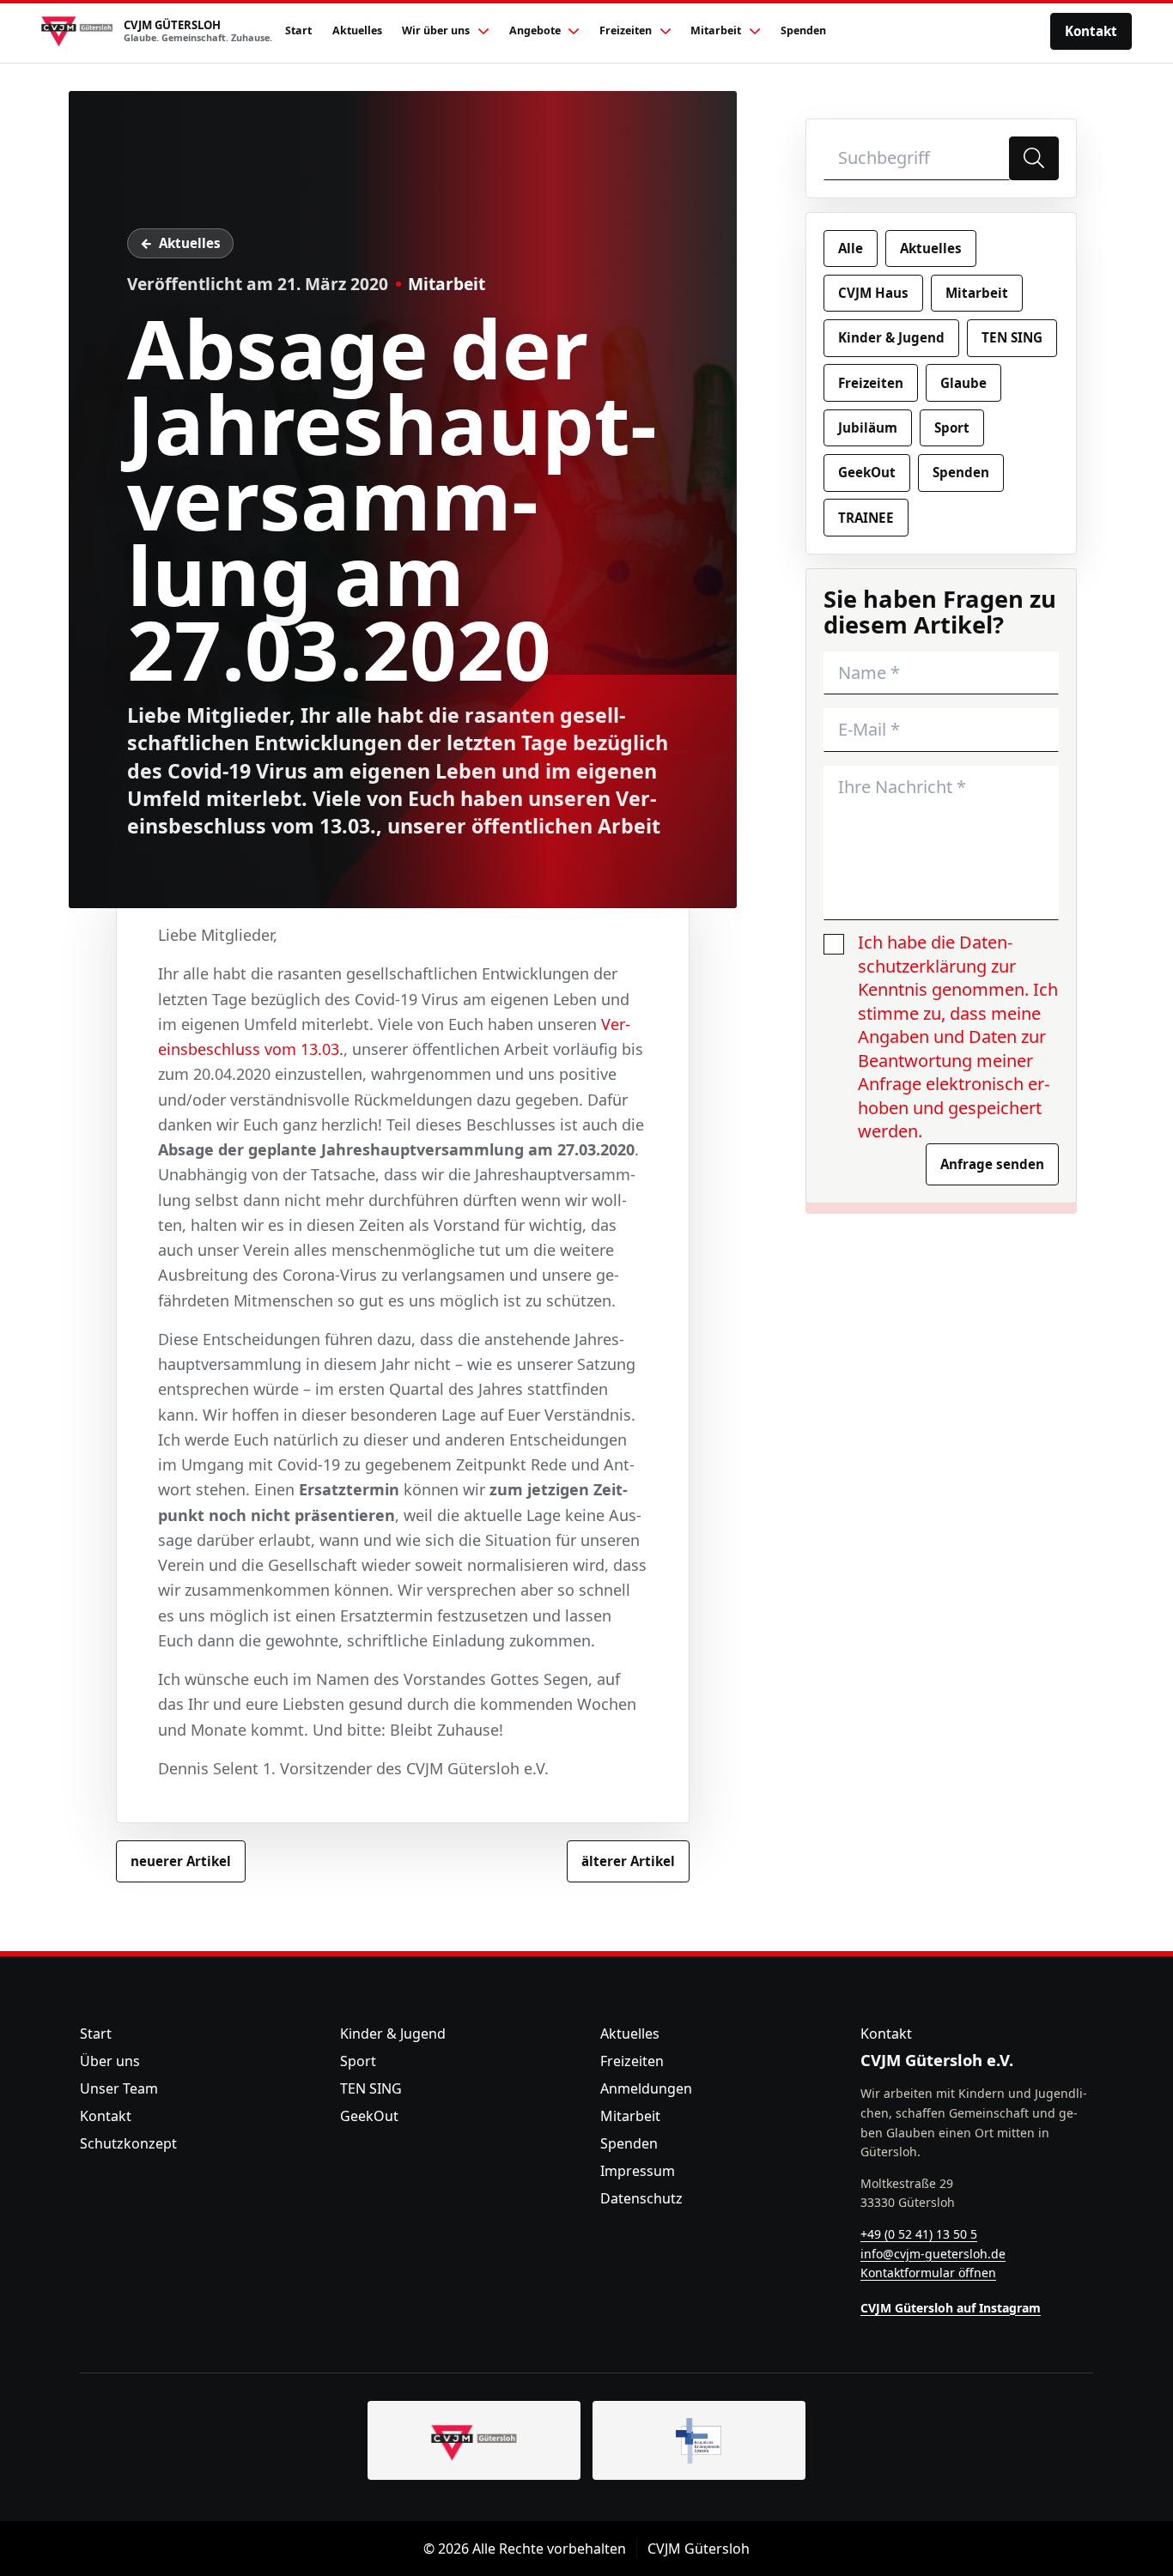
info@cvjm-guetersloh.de (933, 2254)
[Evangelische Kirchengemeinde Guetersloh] (699, 2440)
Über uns (110, 2061)
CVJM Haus (873, 293)
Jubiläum (868, 427)
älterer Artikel (628, 1861)
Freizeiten (871, 383)
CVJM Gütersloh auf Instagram (951, 2308)
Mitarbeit (447, 284)
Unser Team (119, 2088)
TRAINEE (866, 518)
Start (96, 2034)
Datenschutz (641, 2198)
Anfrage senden (992, 1164)
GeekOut (867, 472)
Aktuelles (190, 243)
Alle (851, 248)
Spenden (961, 472)
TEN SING (1012, 337)
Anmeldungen (646, 2088)
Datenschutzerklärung (935, 954)
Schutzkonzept (128, 2143)
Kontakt (1091, 31)
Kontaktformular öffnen (928, 2273)
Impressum (638, 2171)
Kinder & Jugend (891, 337)
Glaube (963, 383)
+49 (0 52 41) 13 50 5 (919, 2234)
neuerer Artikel (181, 1861)
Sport (952, 427)
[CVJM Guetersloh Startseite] (474, 2440)
